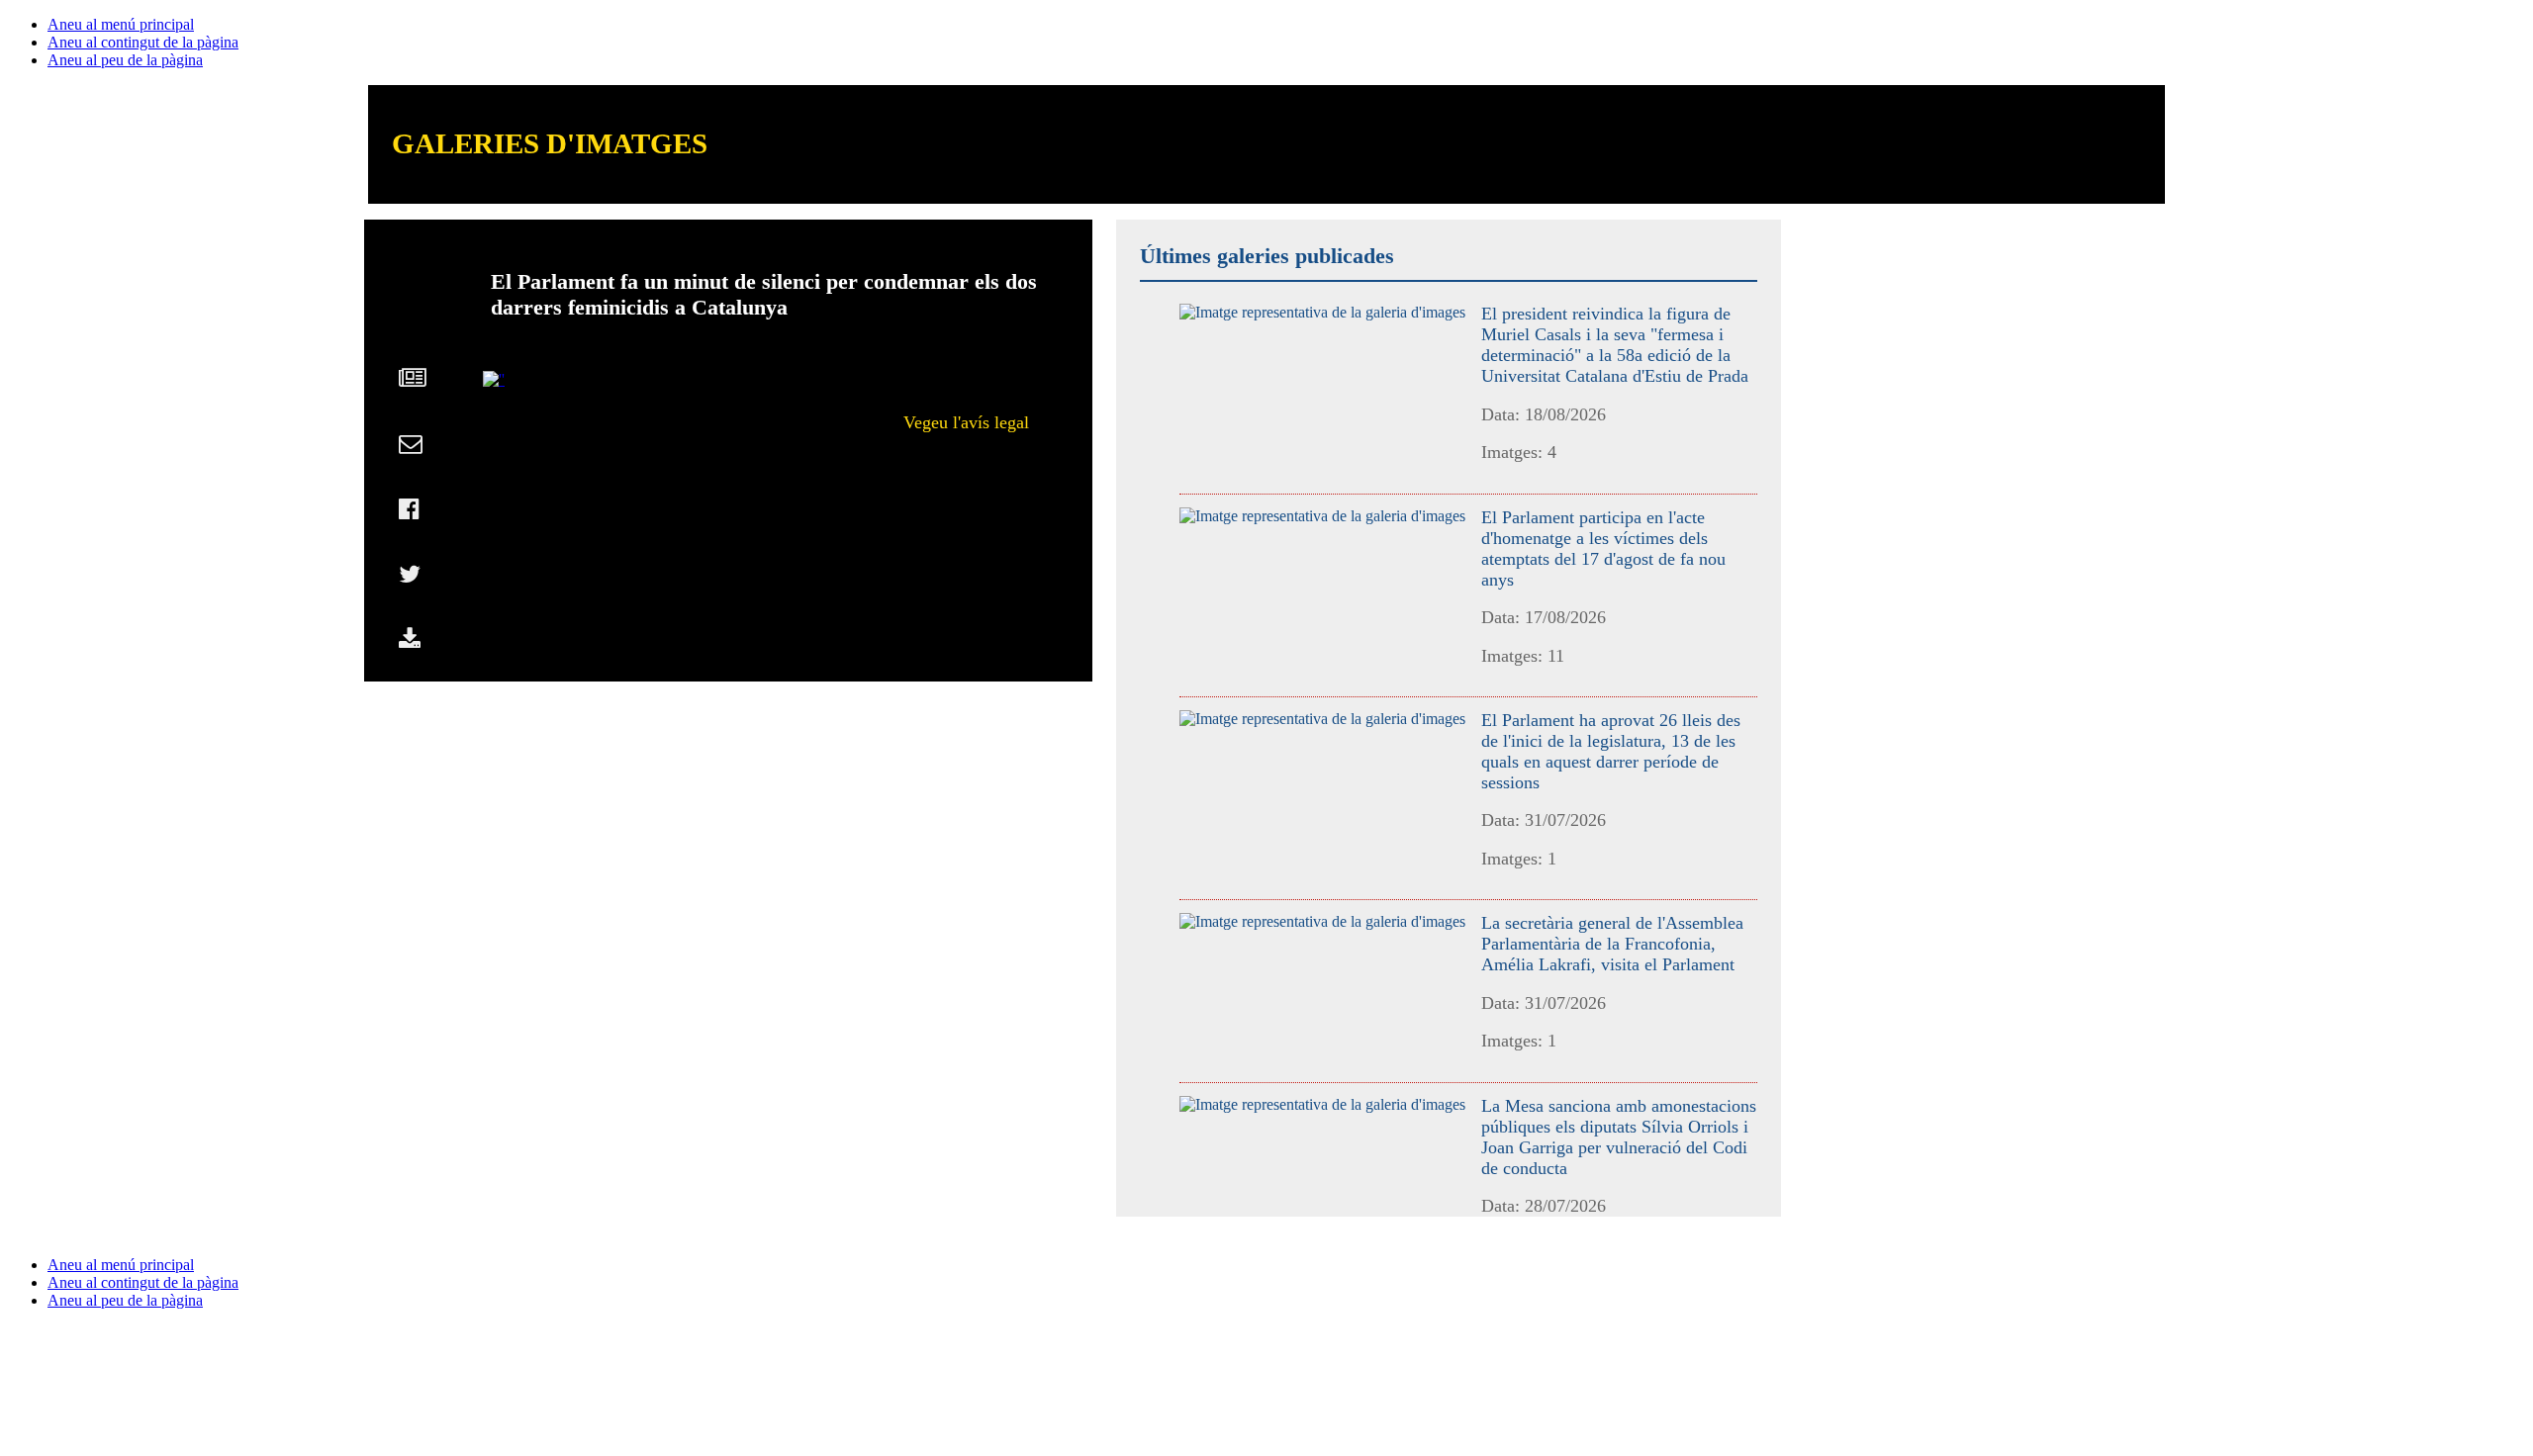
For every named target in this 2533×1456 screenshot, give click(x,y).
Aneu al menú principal (121, 24)
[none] (1322, 312)
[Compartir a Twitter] (410, 579)
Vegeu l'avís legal (966, 422)
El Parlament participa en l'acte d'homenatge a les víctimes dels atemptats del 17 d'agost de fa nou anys (1603, 548)
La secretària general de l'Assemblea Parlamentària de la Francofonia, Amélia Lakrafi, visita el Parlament (1612, 944)
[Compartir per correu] (411, 448)
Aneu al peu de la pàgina (125, 60)
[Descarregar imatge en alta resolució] (410, 644)
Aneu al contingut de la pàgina (143, 42)
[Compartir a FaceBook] (409, 513)
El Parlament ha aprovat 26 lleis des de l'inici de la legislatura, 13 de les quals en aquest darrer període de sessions (1611, 751)
